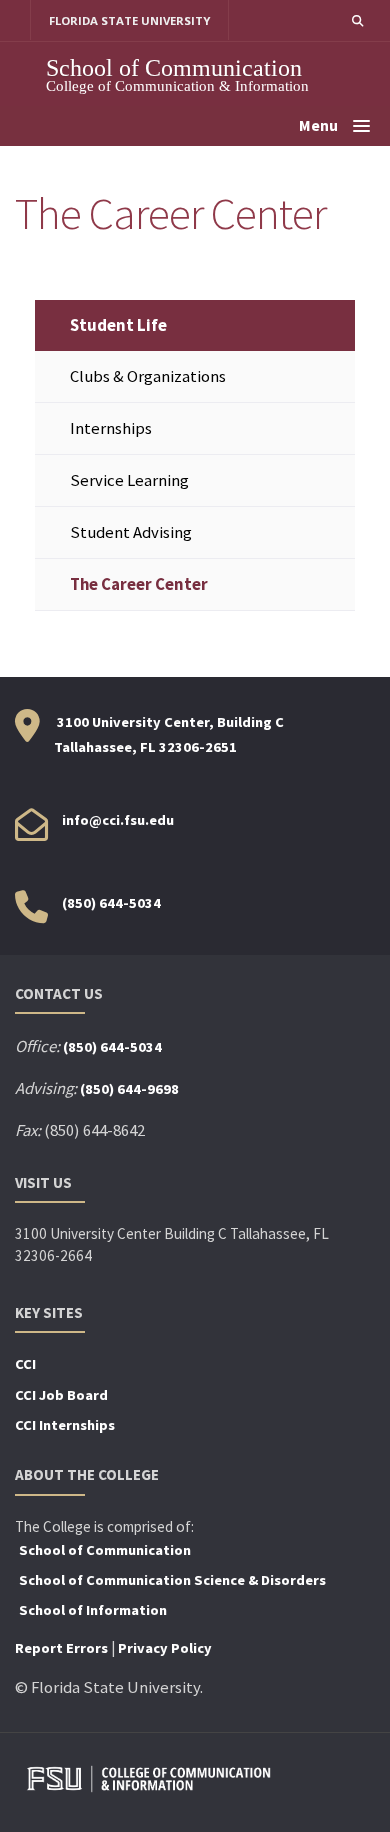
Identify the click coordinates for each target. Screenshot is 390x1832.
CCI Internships (65, 1425)
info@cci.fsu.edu (118, 820)
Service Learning (129, 480)
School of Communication (174, 67)
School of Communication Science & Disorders (172, 1580)
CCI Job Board (61, 1395)
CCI (25, 1364)
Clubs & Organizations (148, 376)
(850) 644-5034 (111, 903)
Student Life (118, 325)
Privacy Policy (165, 1648)
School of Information (93, 1610)
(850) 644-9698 (129, 1089)
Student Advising (131, 532)
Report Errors (61, 1648)
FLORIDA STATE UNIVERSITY (129, 20)
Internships (111, 428)
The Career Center (139, 584)
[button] (357, 20)
